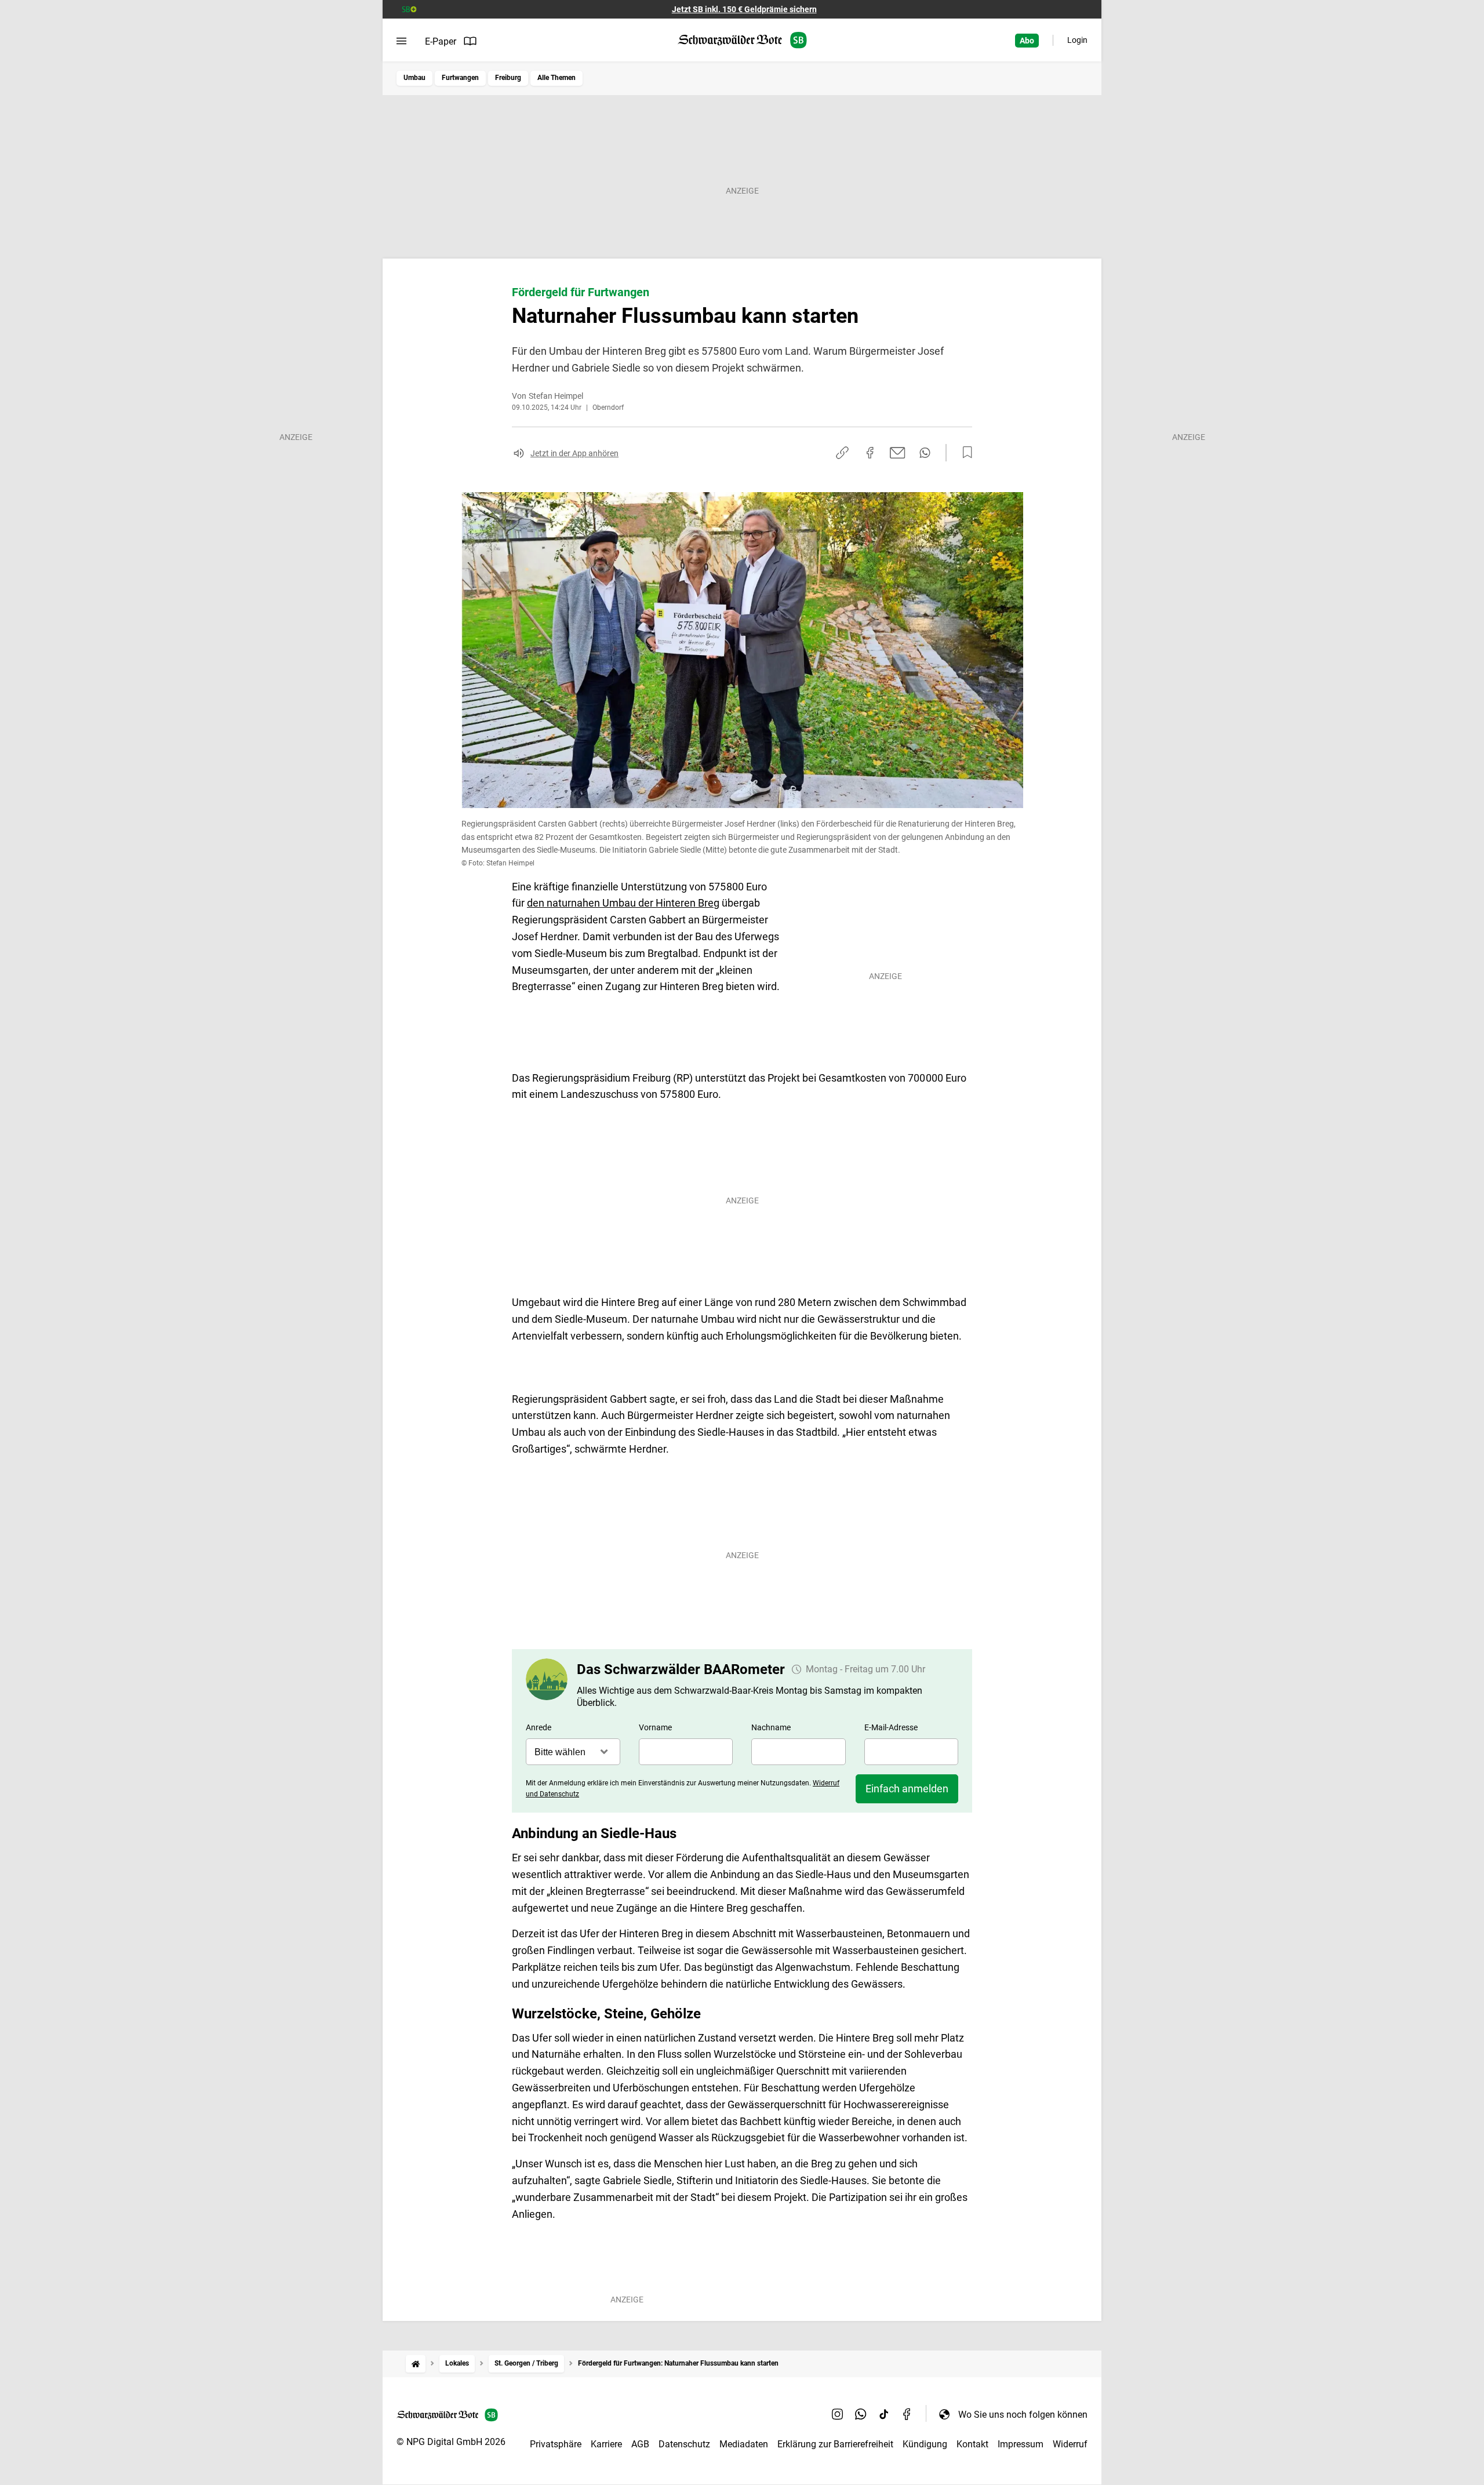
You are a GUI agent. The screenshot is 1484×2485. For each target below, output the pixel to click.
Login (1077, 40)
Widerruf (1070, 2444)
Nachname (771, 1727)
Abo (1027, 41)
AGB (640, 2444)
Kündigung (925, 2444)
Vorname (655, 1727)
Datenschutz (684, 2444)
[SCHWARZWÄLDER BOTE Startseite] (742, 40)
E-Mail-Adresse (891, 1727)
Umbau (414, 78)
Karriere (606, 2444)
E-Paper (441, 41)
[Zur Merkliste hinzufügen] (964, 453)
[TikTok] (884, 2414)
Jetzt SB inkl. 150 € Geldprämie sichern (744, 9)
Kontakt (972, 2444)
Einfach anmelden (907, 1789)
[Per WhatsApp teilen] (925, 453)
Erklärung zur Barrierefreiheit (835, 2444)
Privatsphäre (556, 2444)
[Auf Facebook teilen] (870, 453)
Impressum (1021, 2444)
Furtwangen (460, 78)
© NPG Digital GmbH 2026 (451, 2442)
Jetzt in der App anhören (574, 453)
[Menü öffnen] (401, 41)
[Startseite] (416, 2364)
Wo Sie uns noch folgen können (1023, 2415)
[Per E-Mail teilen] (898, 453)
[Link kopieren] (842, 453)
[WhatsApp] (861, 2414)
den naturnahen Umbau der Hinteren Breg (623, 903)
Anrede (539, 1727)
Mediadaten (744, 2444)
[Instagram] (838, 2414)
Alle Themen (556, 78)
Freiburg (508, 78)
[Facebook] (907, 2414)
